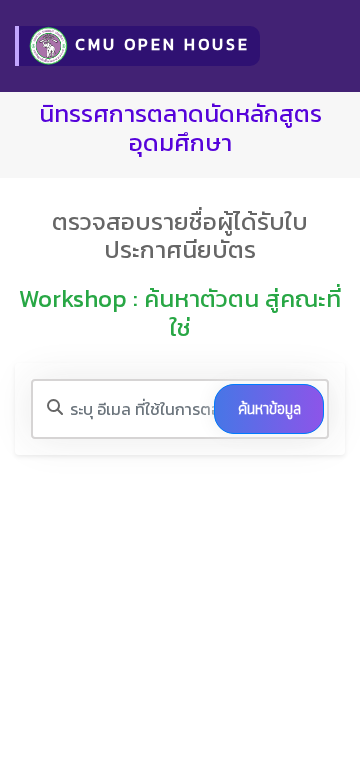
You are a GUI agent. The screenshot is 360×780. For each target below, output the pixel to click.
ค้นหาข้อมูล (269, 408)
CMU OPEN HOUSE (159, 44)
